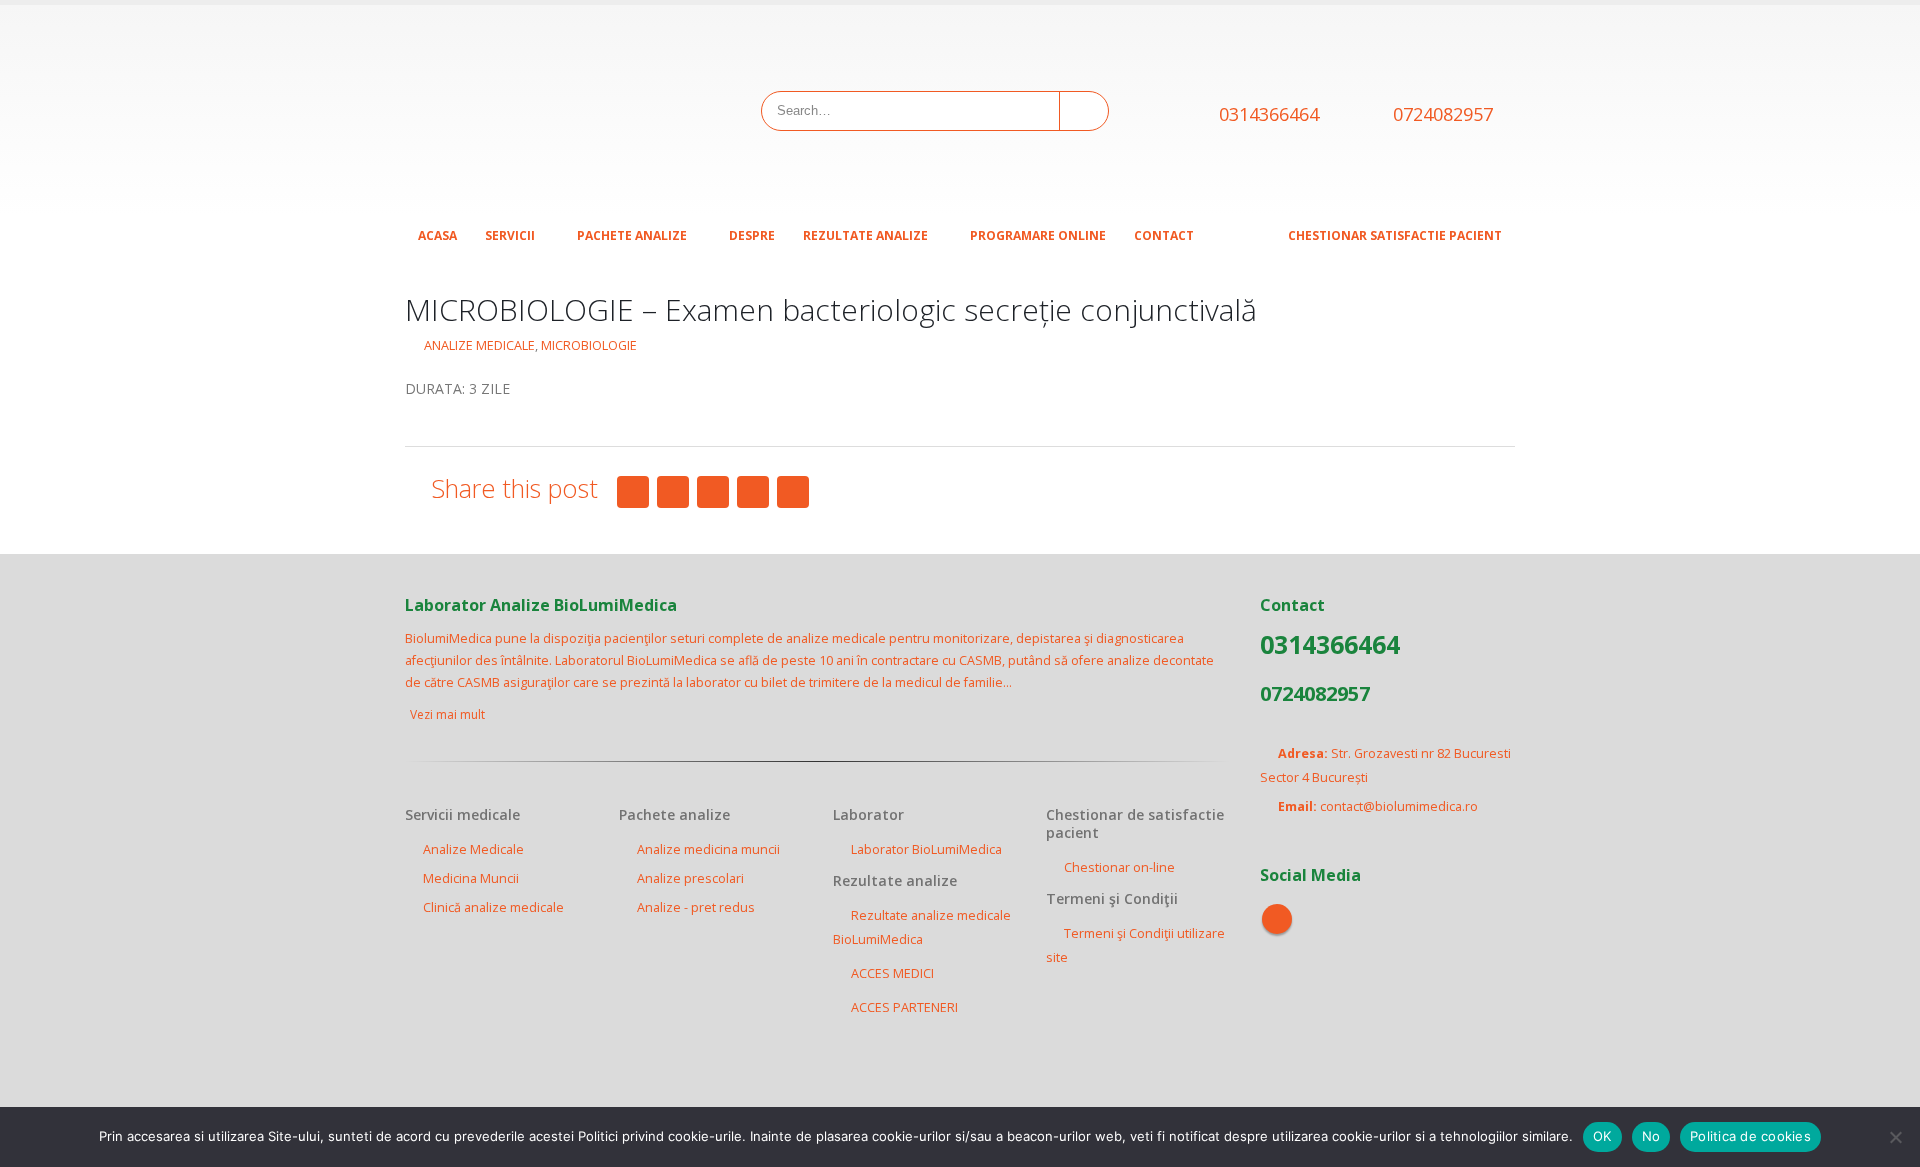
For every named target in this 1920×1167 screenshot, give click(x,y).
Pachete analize (632, 235)
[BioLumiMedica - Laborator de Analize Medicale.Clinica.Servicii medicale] (530, 110)
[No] (1895, 1137)
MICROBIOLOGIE (589, 345)
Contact (1164, 235)
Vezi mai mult (449, 714)
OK (1602, 1136)
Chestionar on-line (1119, 867)
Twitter (673, 492)
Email (793, 492)
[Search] (1082, 111)
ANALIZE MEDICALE (479, 345)
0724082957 (1443, 114)
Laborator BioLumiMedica (926, 849)
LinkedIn (713, 492)
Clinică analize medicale (493, 907)
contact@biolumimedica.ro (1399, 806)
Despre (752, 235)
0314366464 (1269, 114)
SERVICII (510, 235)
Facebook (633, 492)
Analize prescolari (690, 878)
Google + (753, 492)
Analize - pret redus (696, 907)
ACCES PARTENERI (904, 1007)
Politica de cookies (1750, 1136)
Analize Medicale (473, 849)
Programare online (1038, 235)
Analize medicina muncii (708, 849)
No (1651, 1136)
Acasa (437, 235)
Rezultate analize (865, 235)
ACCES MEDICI (892, 973)
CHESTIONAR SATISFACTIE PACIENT (1395, 235)
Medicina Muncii (471, 878)
